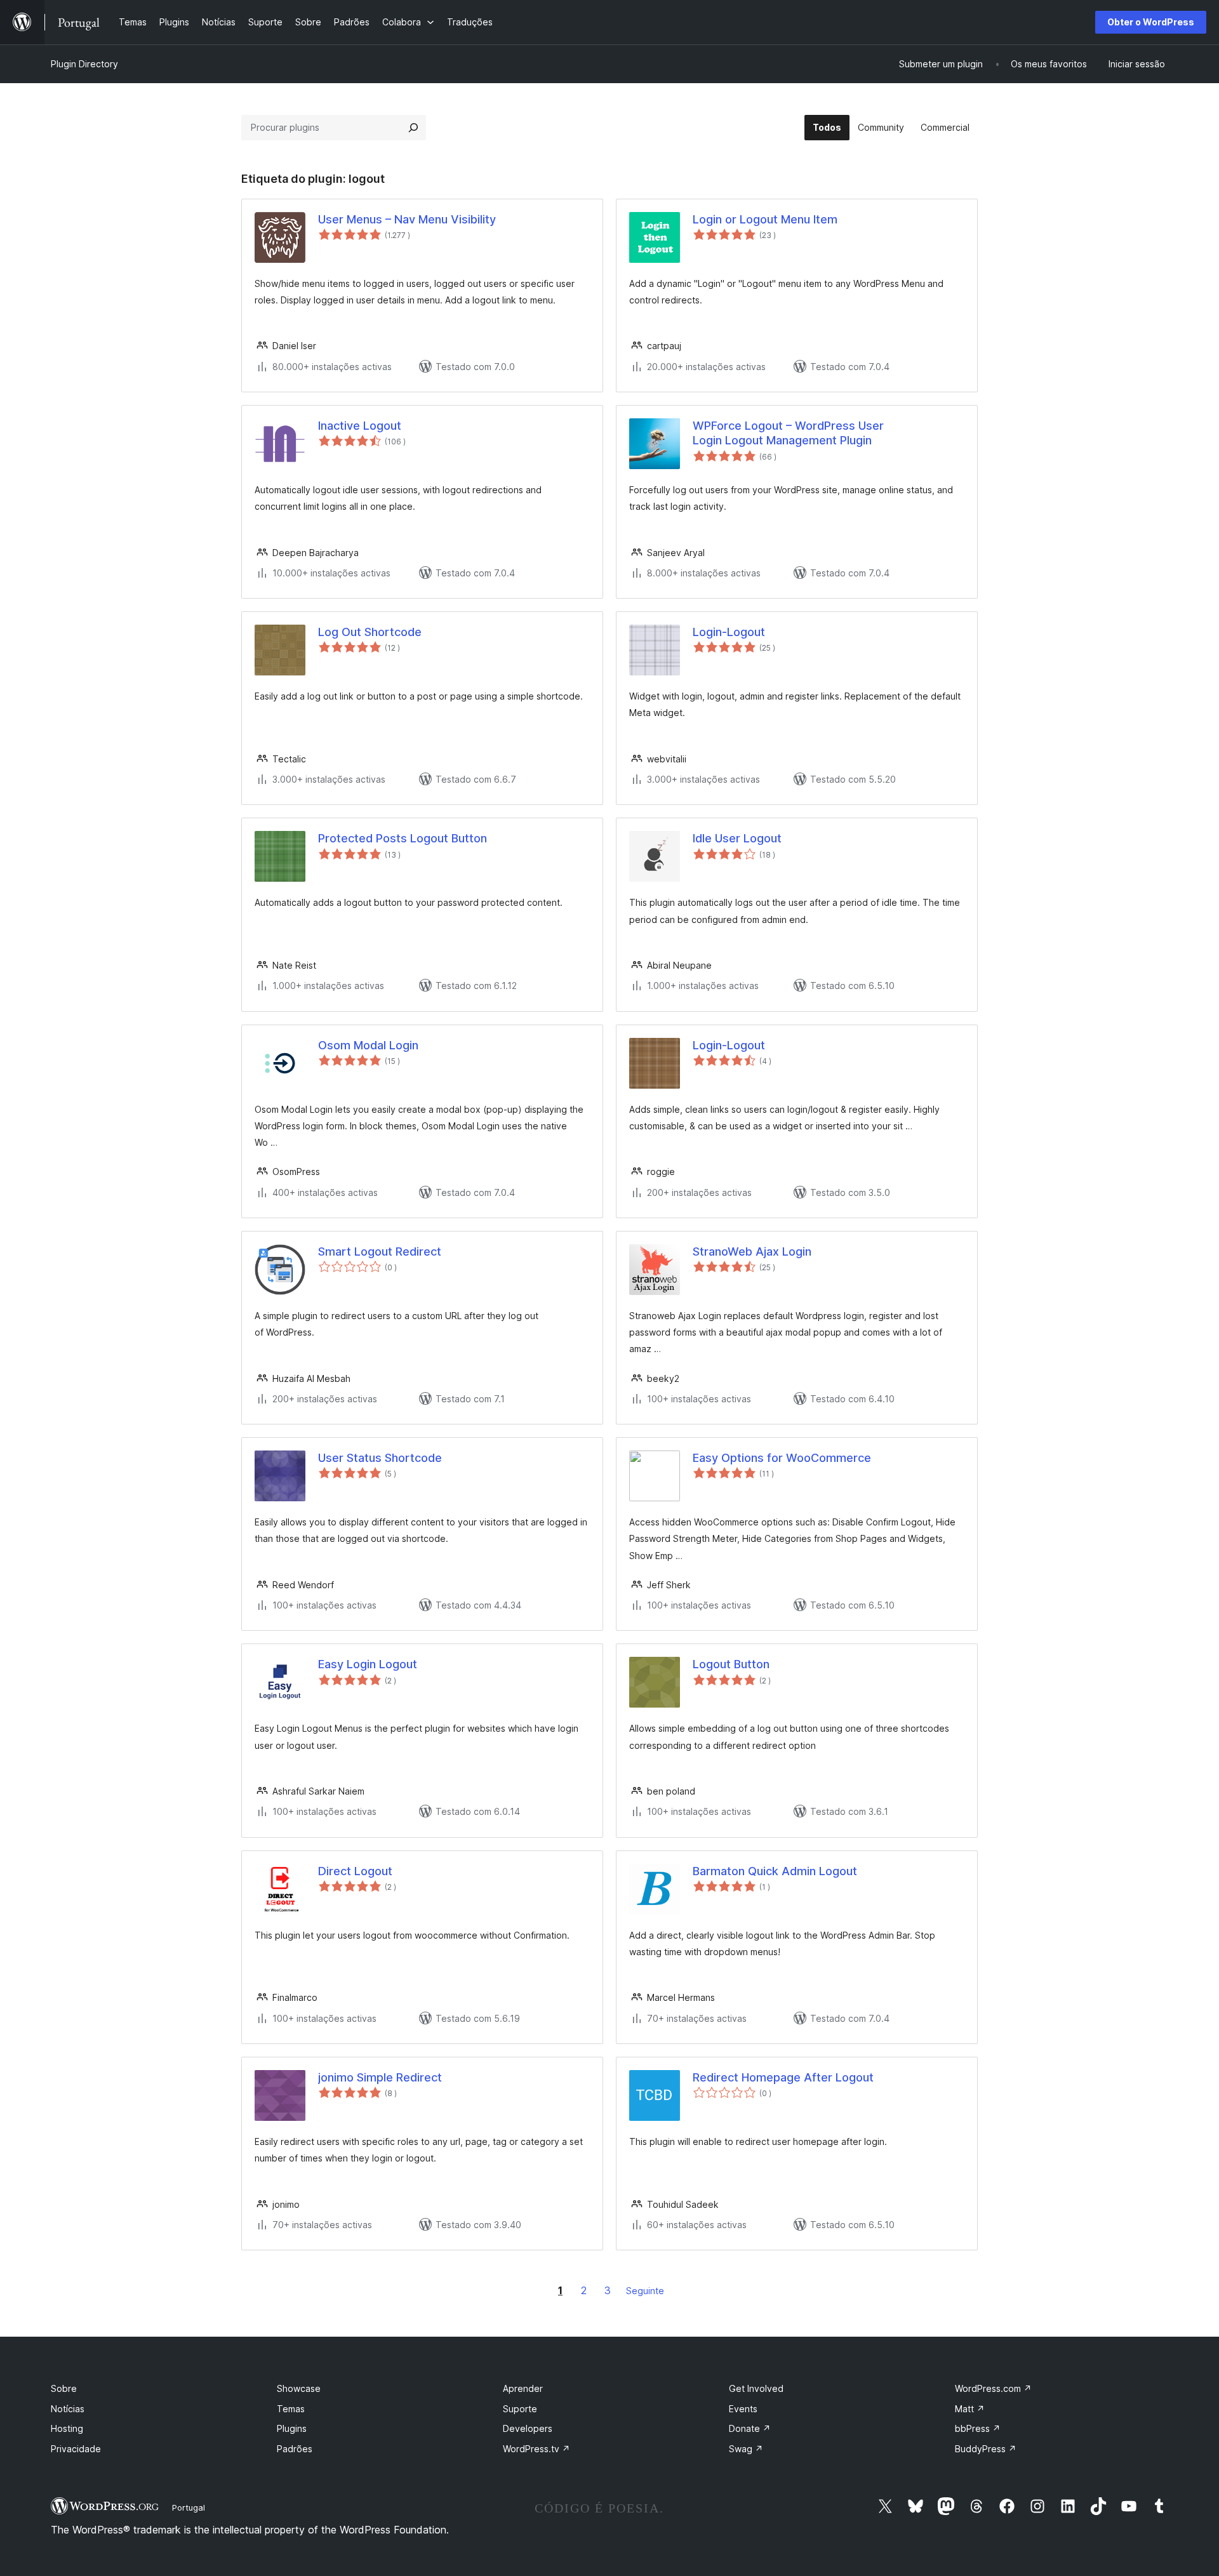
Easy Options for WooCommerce (782, 1458)
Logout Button (731, 1664)
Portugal (189, 2507)
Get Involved (756, 2388)
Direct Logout (355, 1871)
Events (743, 2409)
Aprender (523, 2388)
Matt (970, 2409)
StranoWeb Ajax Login (752, 1251)
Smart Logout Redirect (380, 1251)
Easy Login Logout (368, 1664)
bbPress (978, 2428)
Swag (746, 2449)
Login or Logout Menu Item (765, 219)
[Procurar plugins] (413, 128)
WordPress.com (993, 2388)
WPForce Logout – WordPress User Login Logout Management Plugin (788, 433)
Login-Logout (729, 632)
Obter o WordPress (1151, 22)
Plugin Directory (84, 64)
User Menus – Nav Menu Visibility (407, 219)
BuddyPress (986, 2449)
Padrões (295, 2449)
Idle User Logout (737, 838)
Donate (750, 2428)
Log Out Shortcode (370, 632)
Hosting (67, 2428)
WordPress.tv (536, 2449)
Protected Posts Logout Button (403, 838)
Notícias (68, 2409)
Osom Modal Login (368, 1045)
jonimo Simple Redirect (380, 2077)
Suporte (520, 2409)
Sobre (64, 2388)
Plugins (292, 2428)
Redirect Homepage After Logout (783, 2077)
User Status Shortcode (380, 1458)
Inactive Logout (360, 426)
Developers (528, 2428)
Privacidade (76, 2449)
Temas (291, 2409)
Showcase (299, 2388)
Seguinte (645, 2291)
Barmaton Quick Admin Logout (775, 1871)
